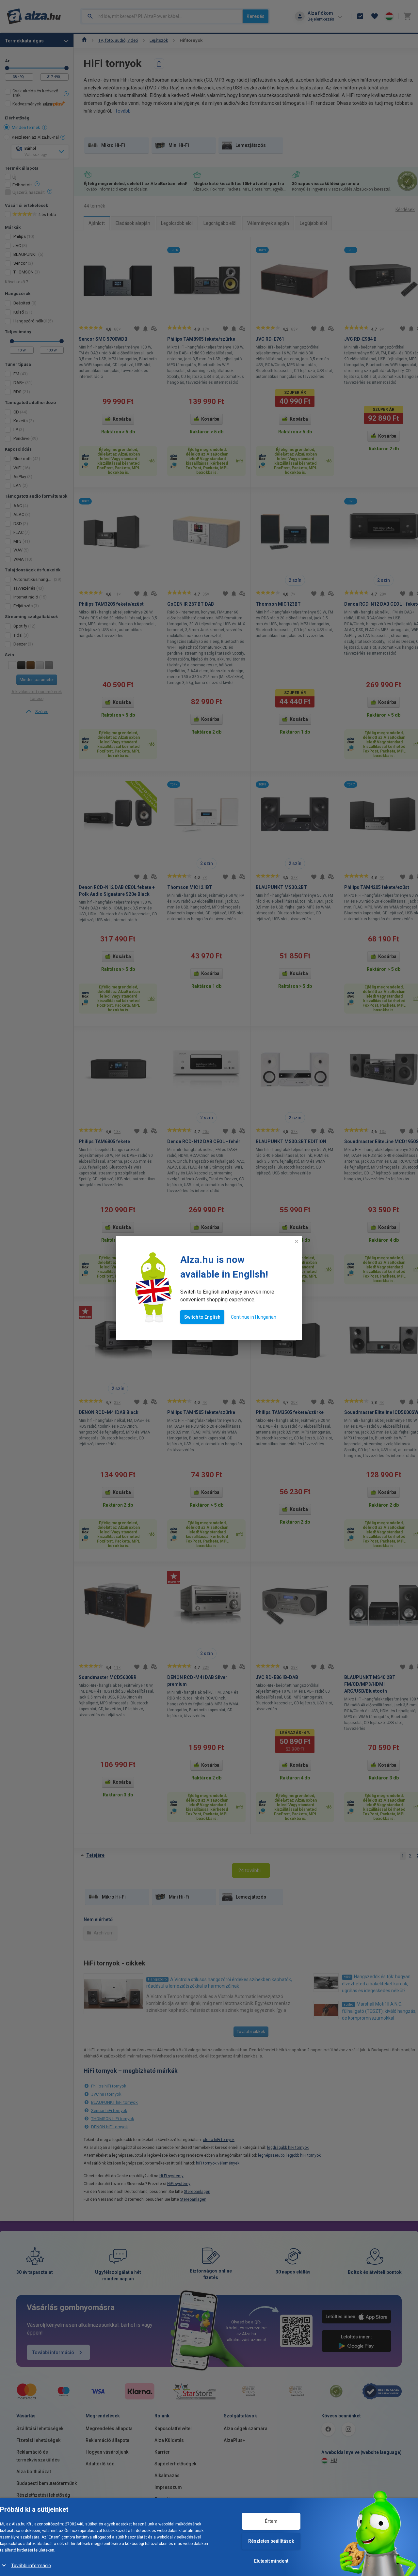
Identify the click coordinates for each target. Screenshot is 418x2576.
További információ (31, 2566)
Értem (271, 2521)
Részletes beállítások (271, 2541)
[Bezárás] (297, 1241)
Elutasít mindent (271, 2561)
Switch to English (202, 1317)
